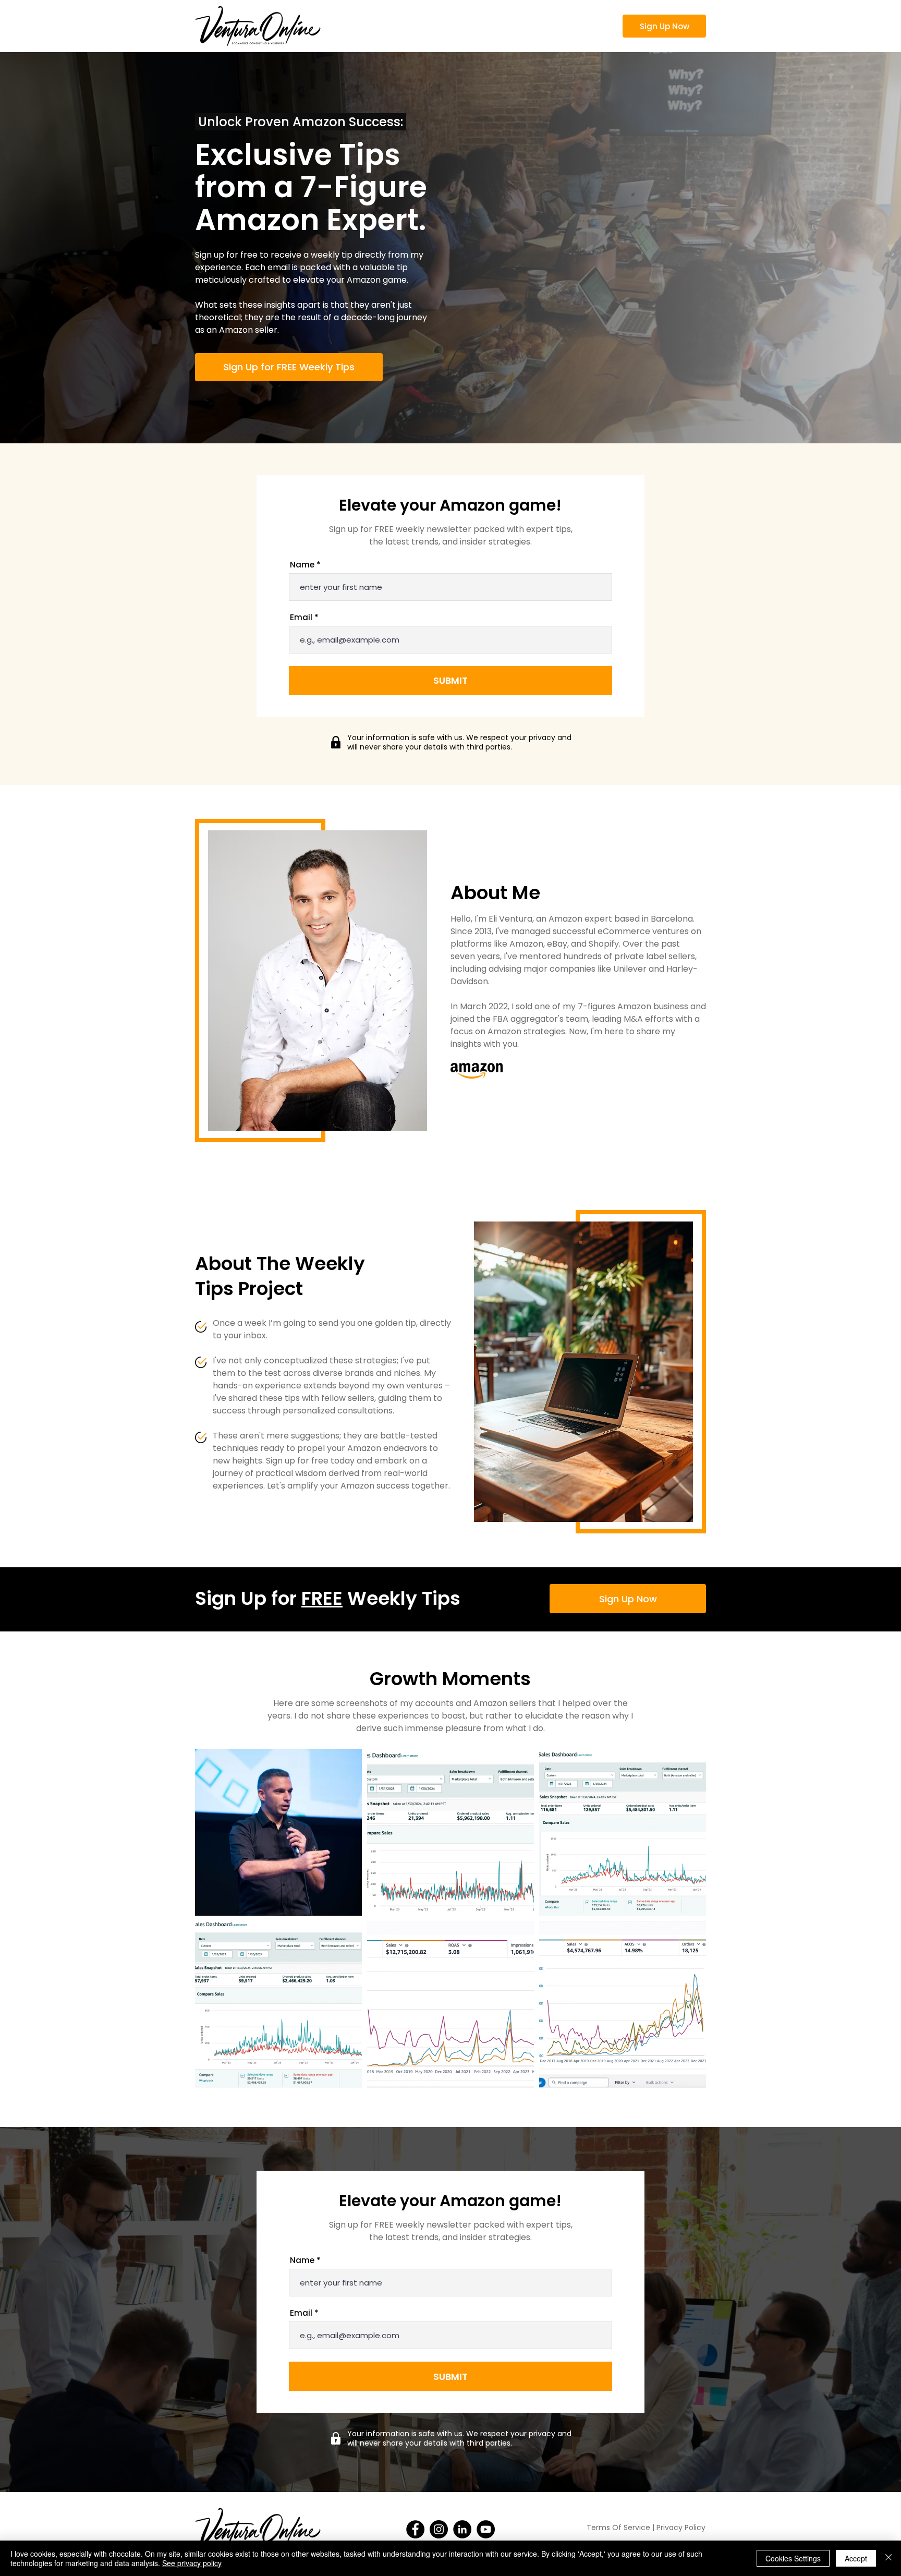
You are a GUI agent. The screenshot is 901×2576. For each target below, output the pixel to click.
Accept (856, 2558)
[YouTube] (486, 2529)
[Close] (888, 2558)
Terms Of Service (619, 2527)
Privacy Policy (681, 2527)
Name (302, 565)
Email (301, 617)
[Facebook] (415, 2529)
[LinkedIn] (462, 2529)
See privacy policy (192, 2563)
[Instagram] (439, 2529)
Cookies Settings (793, 2558)
